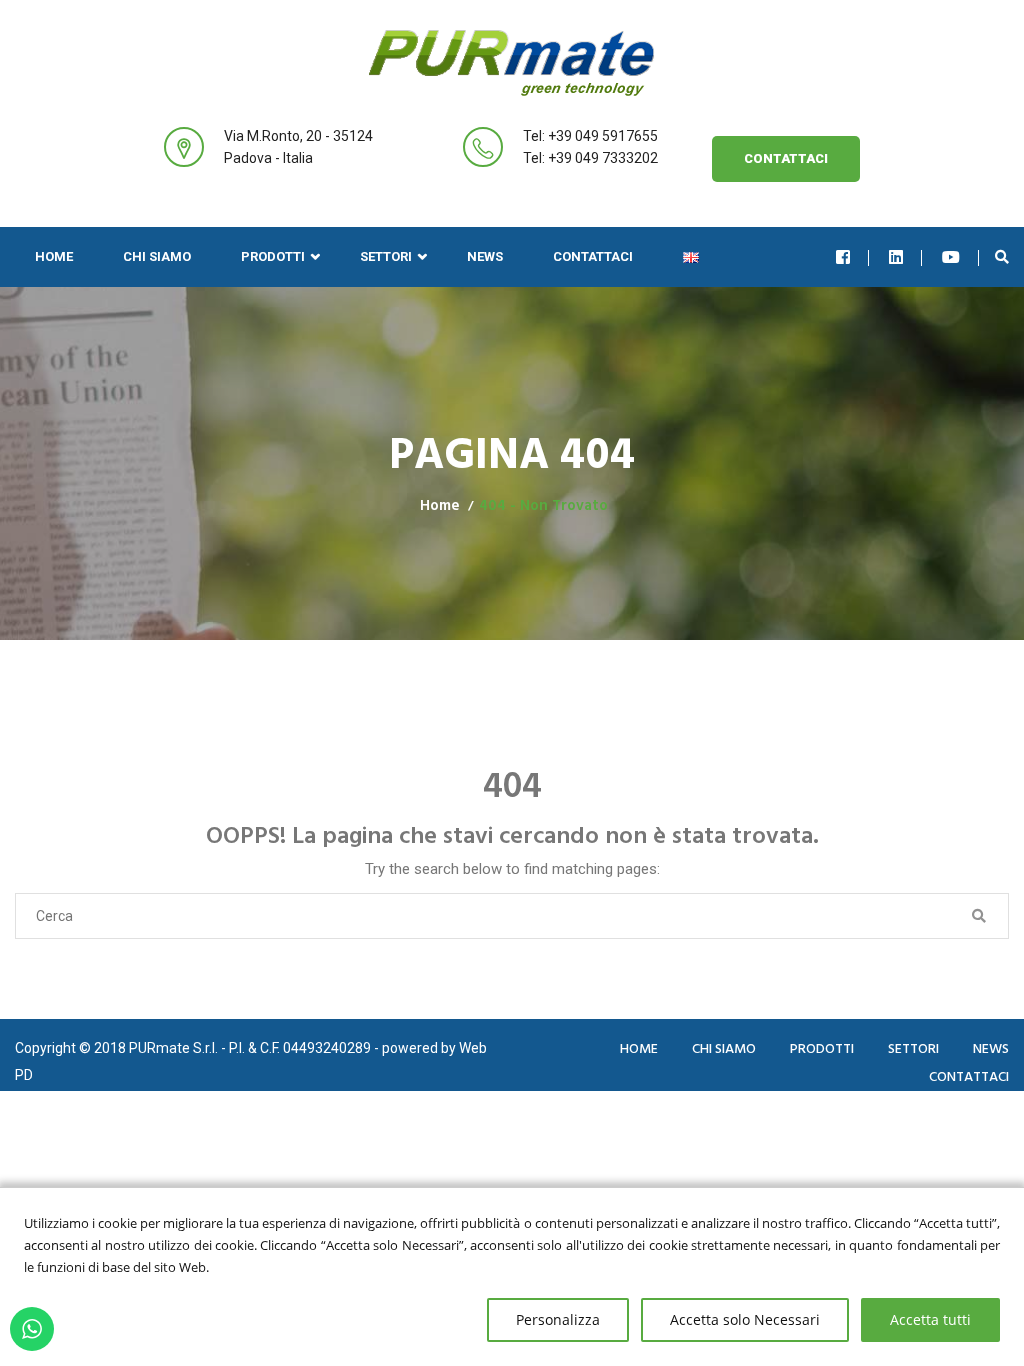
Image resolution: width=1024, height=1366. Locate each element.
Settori (386, 256)
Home (54, 256)
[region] (512, 1276)
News (485, 256)
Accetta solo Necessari (745, 1319)
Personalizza (558, 1319)
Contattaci (786, 158)
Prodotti (273, 256)
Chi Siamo (157, 256)
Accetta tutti (930, 1319)
